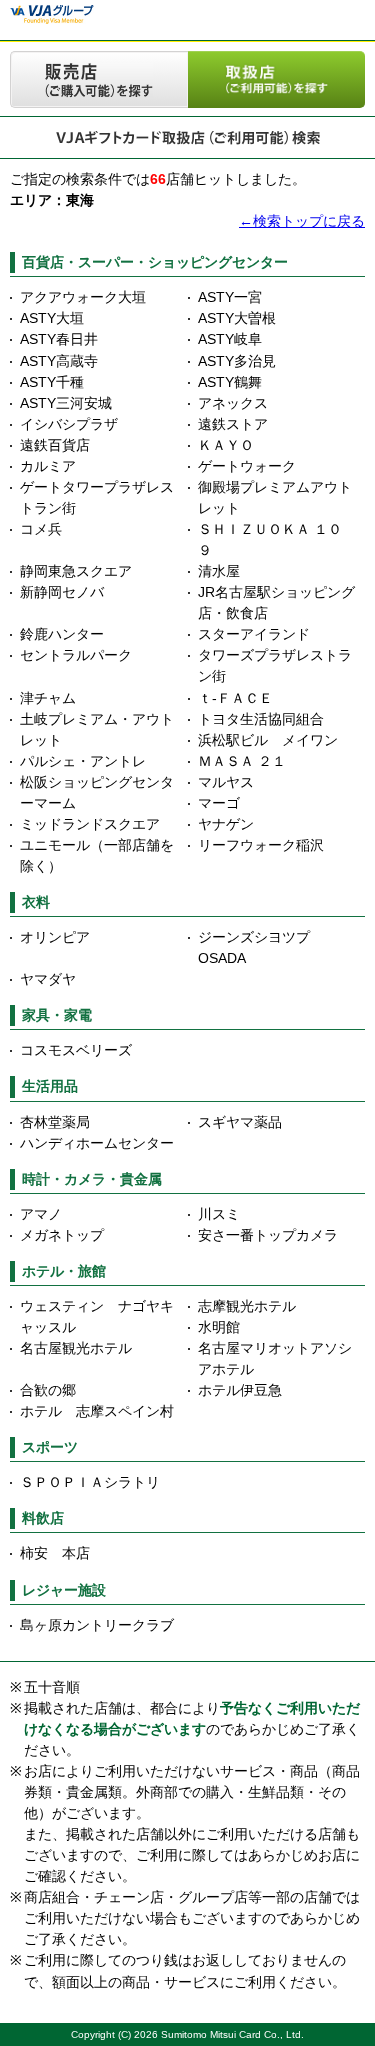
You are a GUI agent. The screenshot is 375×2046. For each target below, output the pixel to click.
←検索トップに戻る (302, 221)
